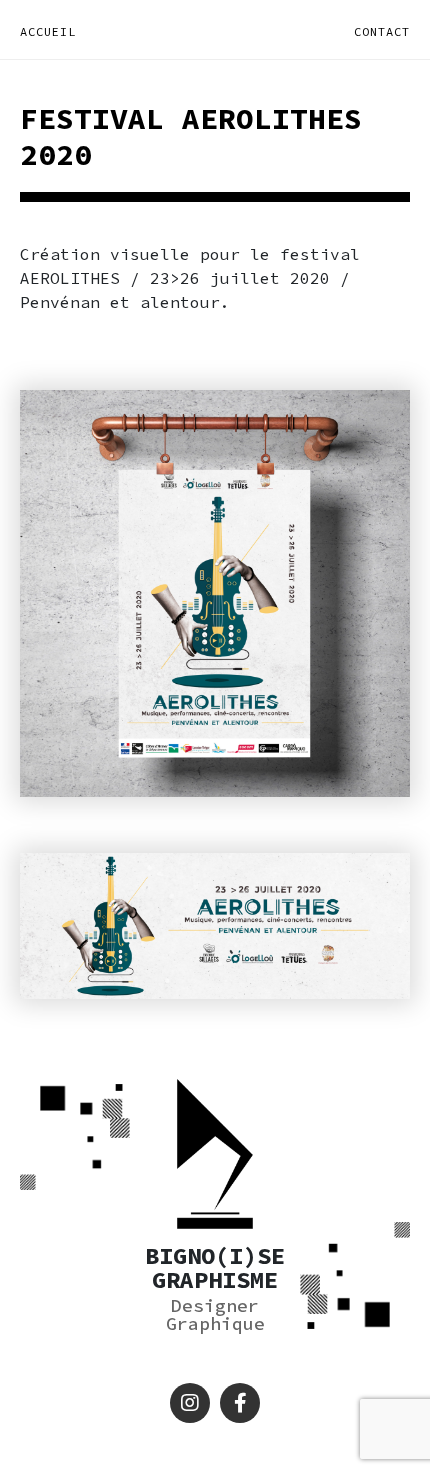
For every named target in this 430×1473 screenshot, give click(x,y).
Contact (382, 31)
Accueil (48, 31)
